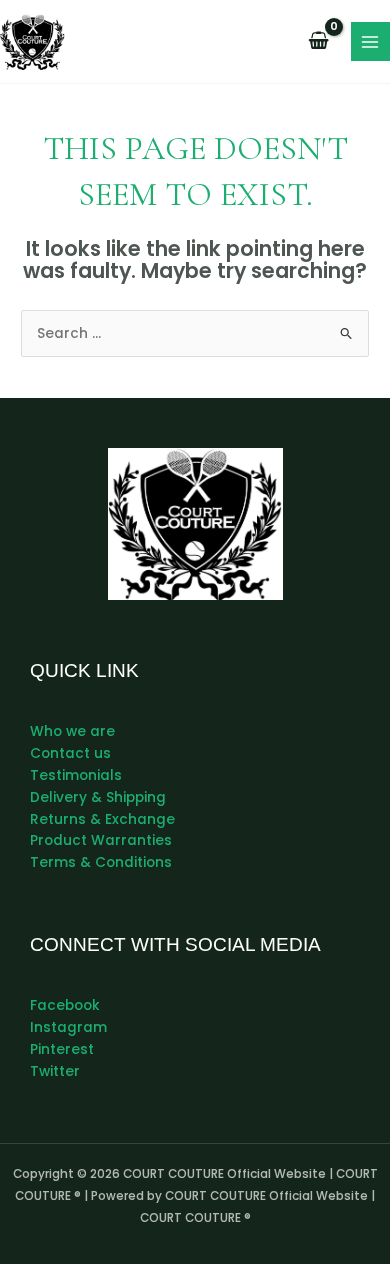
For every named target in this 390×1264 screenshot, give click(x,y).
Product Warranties (101, 840)
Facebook (65, 1005)
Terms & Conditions (101, 862)
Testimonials (76, 775)
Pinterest (62, 1049)
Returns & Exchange (102, 819)
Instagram (68, 1027)
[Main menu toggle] (370, 41)
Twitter (55, 1071)
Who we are (72, 731)
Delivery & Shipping (98, 797)
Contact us (70, 753)
